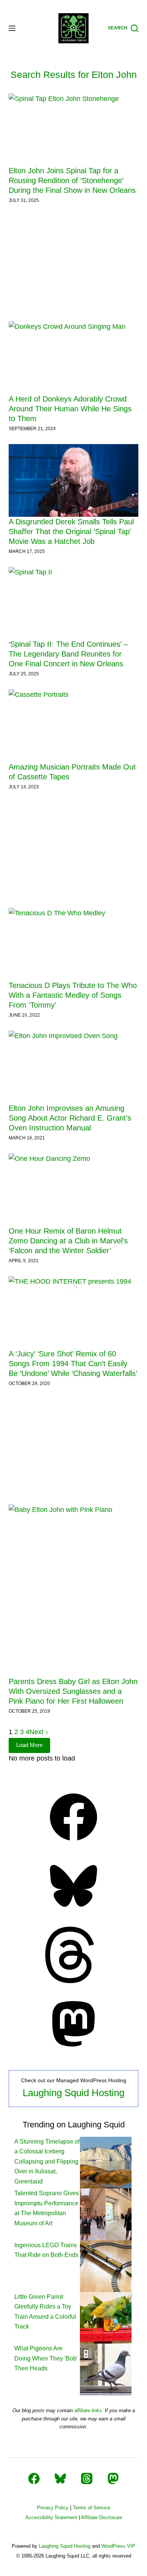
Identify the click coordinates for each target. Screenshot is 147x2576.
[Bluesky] (73, 1912)
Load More (29, 1745)
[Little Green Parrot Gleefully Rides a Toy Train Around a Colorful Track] (106, 2317)
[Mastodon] (73, 2050)
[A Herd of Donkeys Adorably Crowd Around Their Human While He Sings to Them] (73, 358)
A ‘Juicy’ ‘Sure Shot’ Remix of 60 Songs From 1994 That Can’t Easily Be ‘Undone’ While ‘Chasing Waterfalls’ (73, 1364)
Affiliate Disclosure (102, 2517)
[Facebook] (73, 1843)
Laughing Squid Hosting (73, 2093)
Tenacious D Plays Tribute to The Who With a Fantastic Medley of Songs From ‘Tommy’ (73, 995)
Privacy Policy (53, 2508)
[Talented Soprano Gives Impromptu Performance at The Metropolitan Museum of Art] (106, 2214)
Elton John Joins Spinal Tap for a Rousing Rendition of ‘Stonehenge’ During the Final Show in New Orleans (72, 180)
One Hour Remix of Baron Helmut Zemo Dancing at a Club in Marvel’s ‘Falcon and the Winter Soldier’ (68, 1241)
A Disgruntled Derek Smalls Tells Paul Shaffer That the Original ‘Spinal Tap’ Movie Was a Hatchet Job (71, 531)
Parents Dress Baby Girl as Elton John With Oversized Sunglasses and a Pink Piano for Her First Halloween (73, 1691)
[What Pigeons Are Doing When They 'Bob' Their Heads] (106, 2369)
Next (37, 1732)
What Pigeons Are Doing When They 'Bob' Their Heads (46, 2358)
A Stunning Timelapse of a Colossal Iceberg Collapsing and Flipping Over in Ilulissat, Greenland (47, 2161)
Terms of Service (91, 2508)
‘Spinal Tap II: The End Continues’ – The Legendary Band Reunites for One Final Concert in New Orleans (68, 654)
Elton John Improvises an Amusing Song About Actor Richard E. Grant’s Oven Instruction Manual (70, 1118)
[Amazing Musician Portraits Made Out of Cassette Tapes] (73, 726)
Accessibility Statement (51, 2517)
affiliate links (88, 2410)
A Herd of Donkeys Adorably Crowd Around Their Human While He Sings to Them (70, 409)
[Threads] (73, 1981)
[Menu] (12, 28)
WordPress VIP (118, 2546)
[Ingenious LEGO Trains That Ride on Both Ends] (106, 2266)
